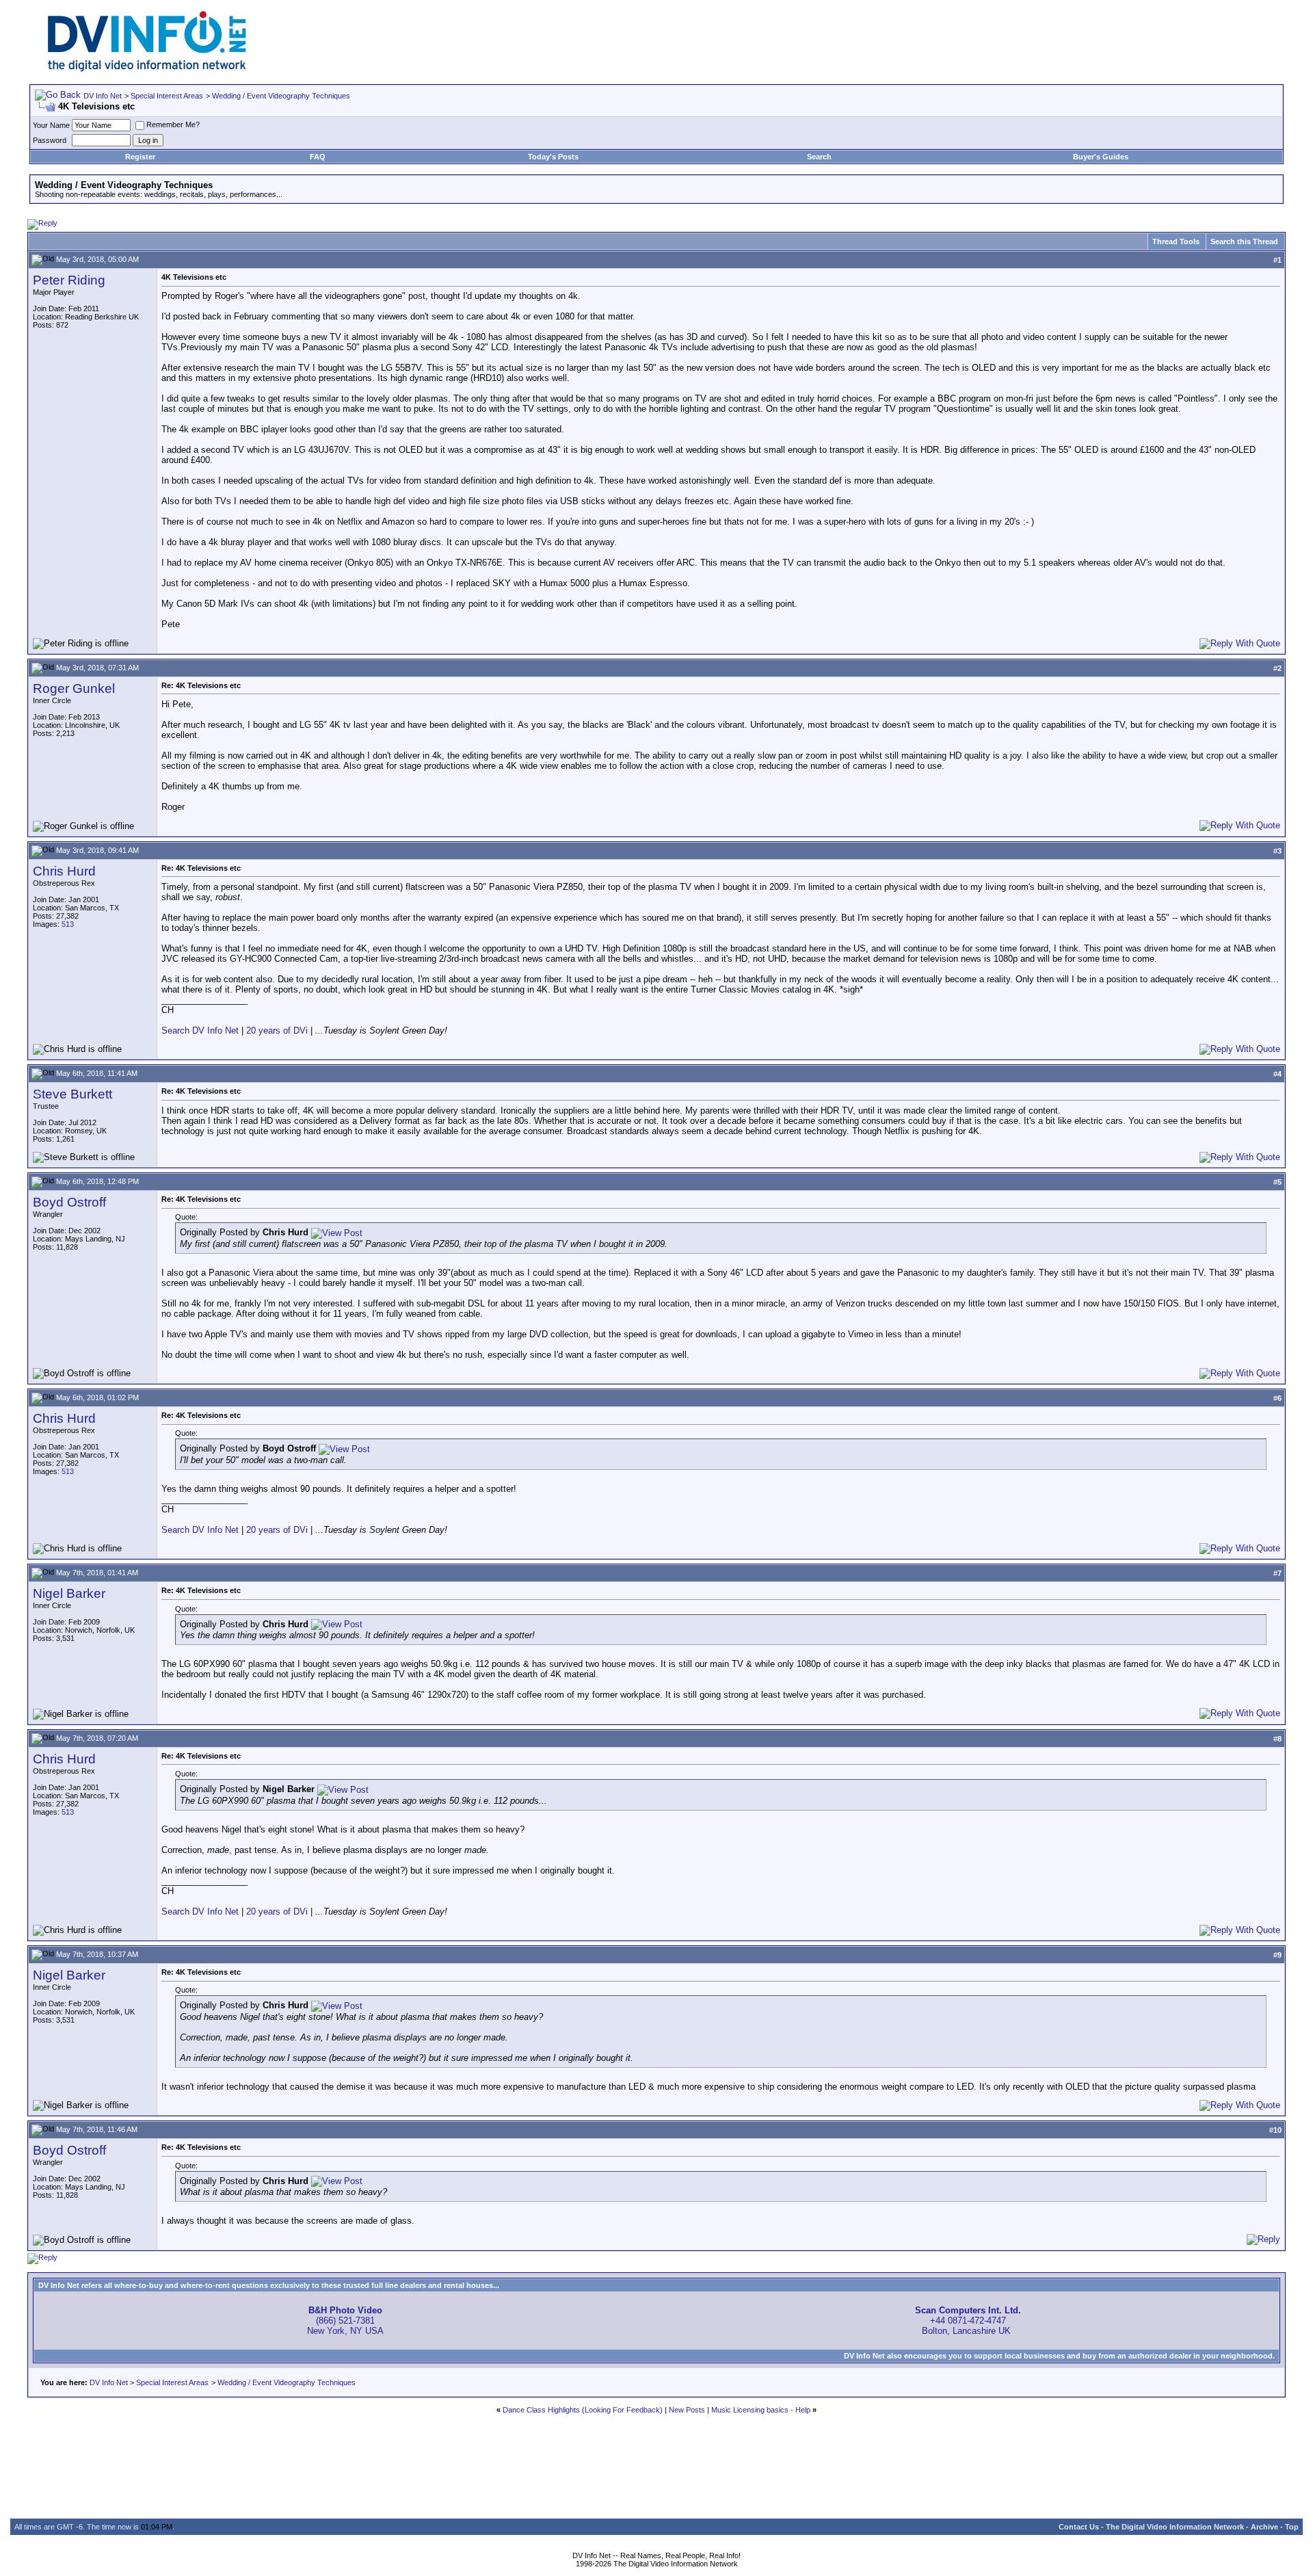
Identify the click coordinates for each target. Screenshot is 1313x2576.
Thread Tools (1176, 241)
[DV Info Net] (147, 69)
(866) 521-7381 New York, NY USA (345, 2321)
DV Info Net (103, 96)
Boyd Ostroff (69, 1202)
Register (140, 157)
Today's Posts (553, 157)
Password (50, 140)
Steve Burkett (72, 1094)
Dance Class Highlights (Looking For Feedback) (583, 2410)
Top (1292, 2527)
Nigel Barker (69, 1593)
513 (68, 924)
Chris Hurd (64, 871)
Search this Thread (1244, 241)
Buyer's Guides (1101, 157)
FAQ (318, 157)
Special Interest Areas (167, 96)
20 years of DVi (278, 1030)
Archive (1264, 2527)
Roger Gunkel (74, 688)
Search (819, 157)
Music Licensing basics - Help (761, 2410)
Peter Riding (69, 280)
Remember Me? (173, 124)
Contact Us (1079, 2527)
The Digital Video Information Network (1175, 2527)
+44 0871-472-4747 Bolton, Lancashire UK (968, 2321)
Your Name (51, 125)
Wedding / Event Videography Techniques (281, 96)
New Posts (687, 2410)
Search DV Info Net (200, 1030)
